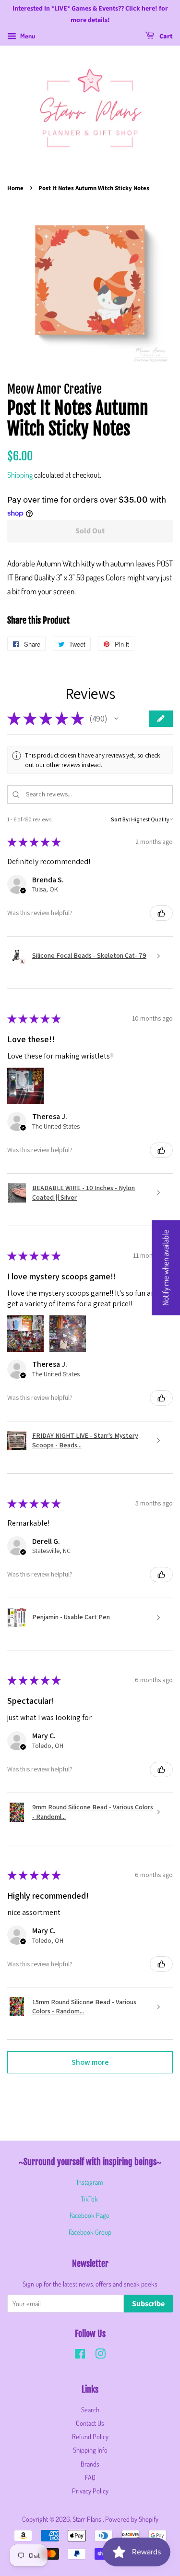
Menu (27, 36)
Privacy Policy (90, 2491)
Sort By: (120, 819)
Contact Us (90, 2423)
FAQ (90, 2477)
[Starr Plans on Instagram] (100, 2355)
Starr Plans (88, 2519)
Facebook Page (90, 2215)
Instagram (90, 2182)
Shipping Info (90, 2450)
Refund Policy (90, 2436)
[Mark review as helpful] (161, 913)
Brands (90, 2464)
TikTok (89, 2199)
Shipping (20, 475)
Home (15, 188)
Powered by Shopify (132, 2519)
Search (90, 2409)
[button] (116, 719)
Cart (165, 36)
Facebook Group (90, 2232)
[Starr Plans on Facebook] (80, 2355)
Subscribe (148, 2304)
